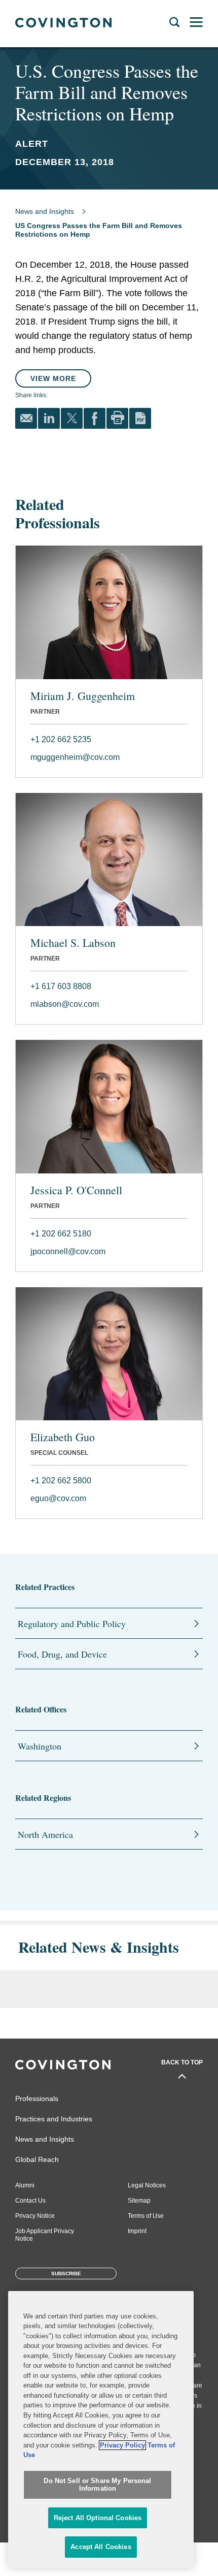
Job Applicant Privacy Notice (45, 2235)
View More (53, 378)
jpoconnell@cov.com (68, 1251)
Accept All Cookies (101, 2547)
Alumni (25, 2185)
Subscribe (66, 2273)
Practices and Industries (54, 2119)
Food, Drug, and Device (62, 1654)
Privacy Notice (35, 2216)
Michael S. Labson (73, 943)
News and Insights (45, 211)
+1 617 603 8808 (61, 986)
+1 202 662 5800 (61, 1481)
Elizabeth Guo (63, 1437)
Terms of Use (146, 2216)
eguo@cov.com (58, 1498)
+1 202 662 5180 (61, 1234)
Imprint (137, 2231)
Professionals (37, 2098)
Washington (40, 1746)
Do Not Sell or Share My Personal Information (97, 2485)
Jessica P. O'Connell (76, 1190)
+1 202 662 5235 (61, 739)
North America (45, 1834)
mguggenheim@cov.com (75, 757)
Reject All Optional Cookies (98, 2518)
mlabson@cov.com (65, 1004)
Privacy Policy (122, 2445)
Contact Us (30, 2201)
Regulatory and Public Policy (72, 1624)
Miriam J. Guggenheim (83, 696)
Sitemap (139, 2201)
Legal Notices (147, 2185)
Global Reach (37, 2159)
